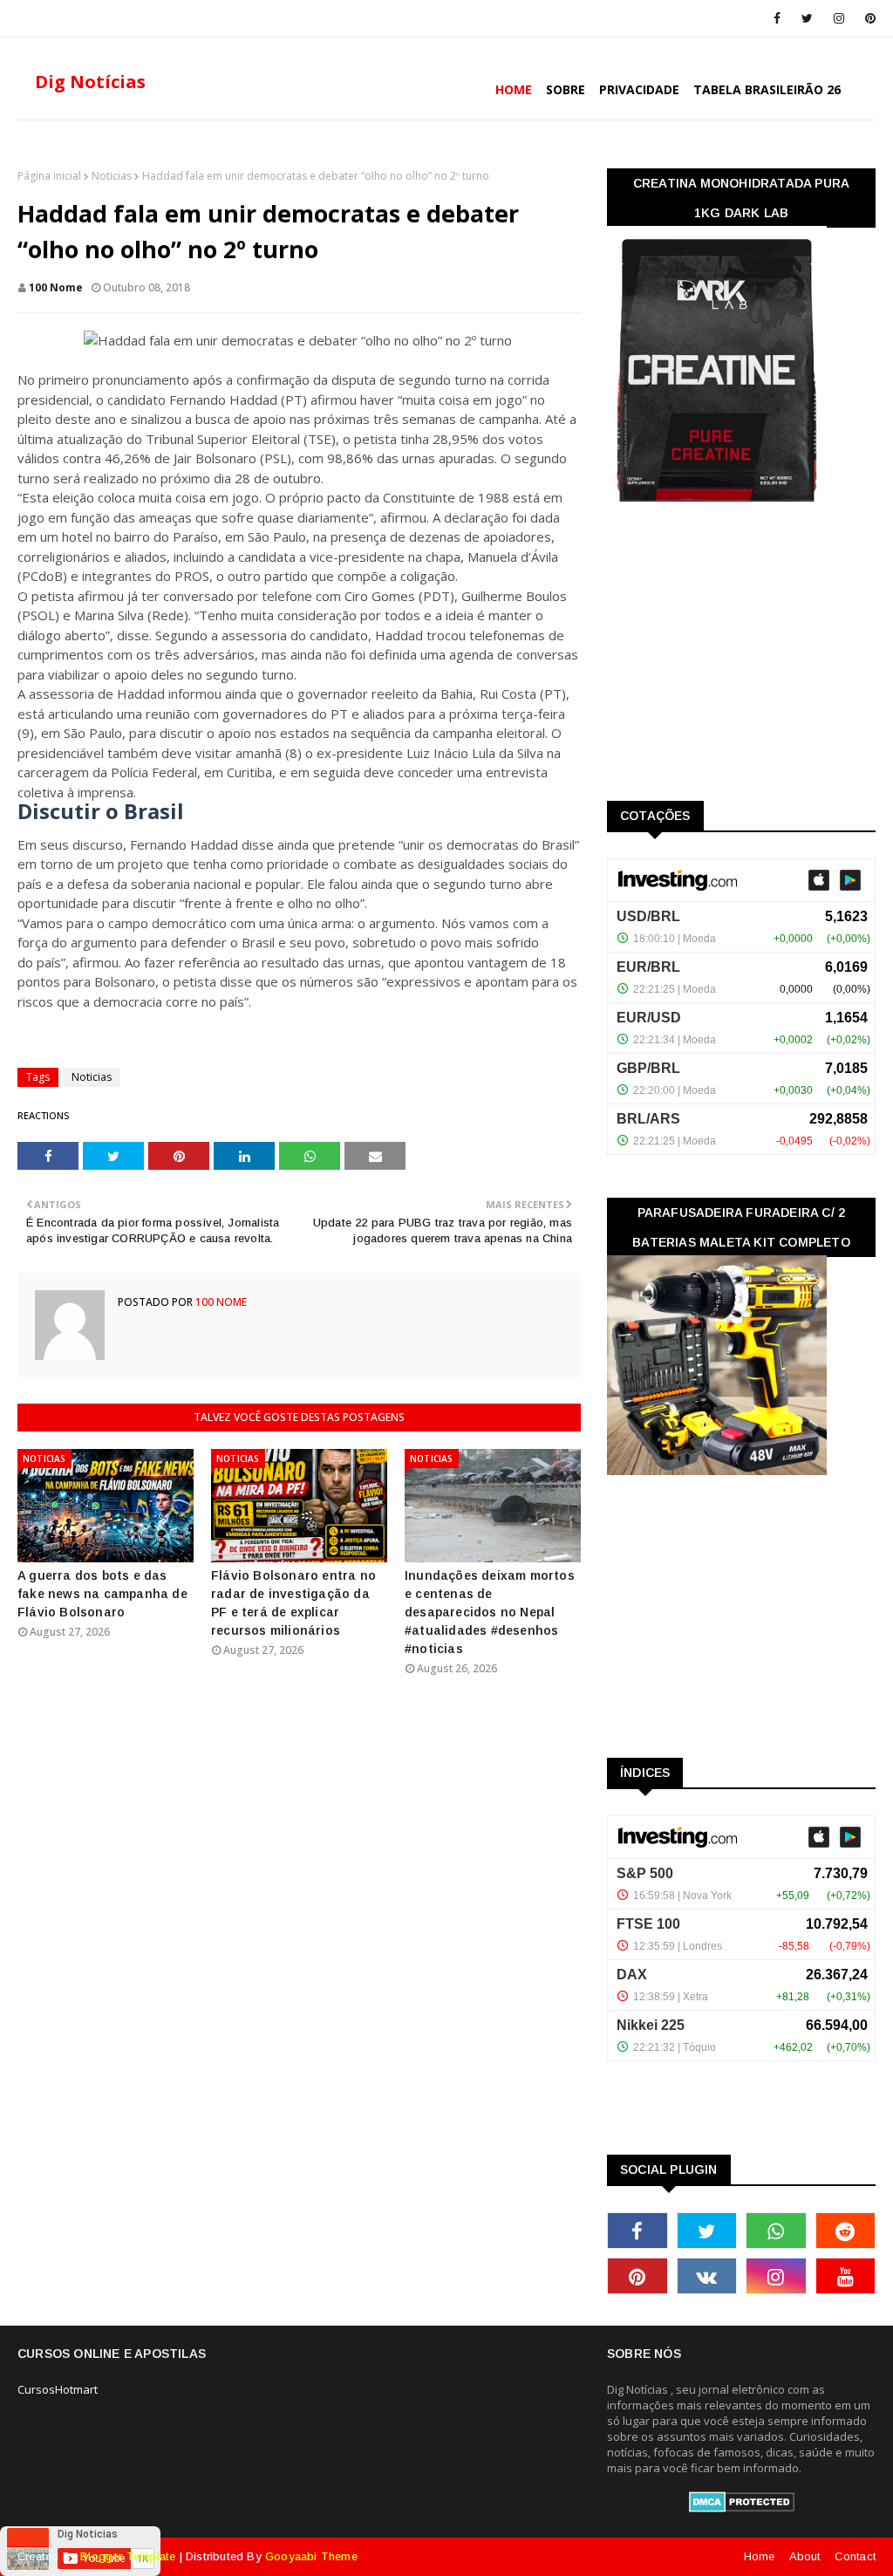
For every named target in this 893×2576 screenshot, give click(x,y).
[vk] (707, 2276)
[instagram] (839, 18)
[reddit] (846, 2231)
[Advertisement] (738, 658)
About (805, 2556)
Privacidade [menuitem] (639, 89)
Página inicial (49, 176)
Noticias (112, 176)
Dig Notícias (90, 82)
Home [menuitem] (514, 89)
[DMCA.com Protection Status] (742, 2508)
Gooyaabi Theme (311, 2556)
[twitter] (807, 18)
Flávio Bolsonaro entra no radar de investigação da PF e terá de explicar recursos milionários (293, 1603)
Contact (855, 2556)
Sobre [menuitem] (566, 89)
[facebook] (777, 18)
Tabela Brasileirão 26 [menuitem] (767, 89)
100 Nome (56, 287)
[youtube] (846, 2276)
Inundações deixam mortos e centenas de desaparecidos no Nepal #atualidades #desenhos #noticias (490, 1612)
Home (760, 2556)
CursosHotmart (58, 2389)
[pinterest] (867, 18)
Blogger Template (128, 2556)
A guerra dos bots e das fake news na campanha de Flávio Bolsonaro (102, 1594)
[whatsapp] (776, 2231)
